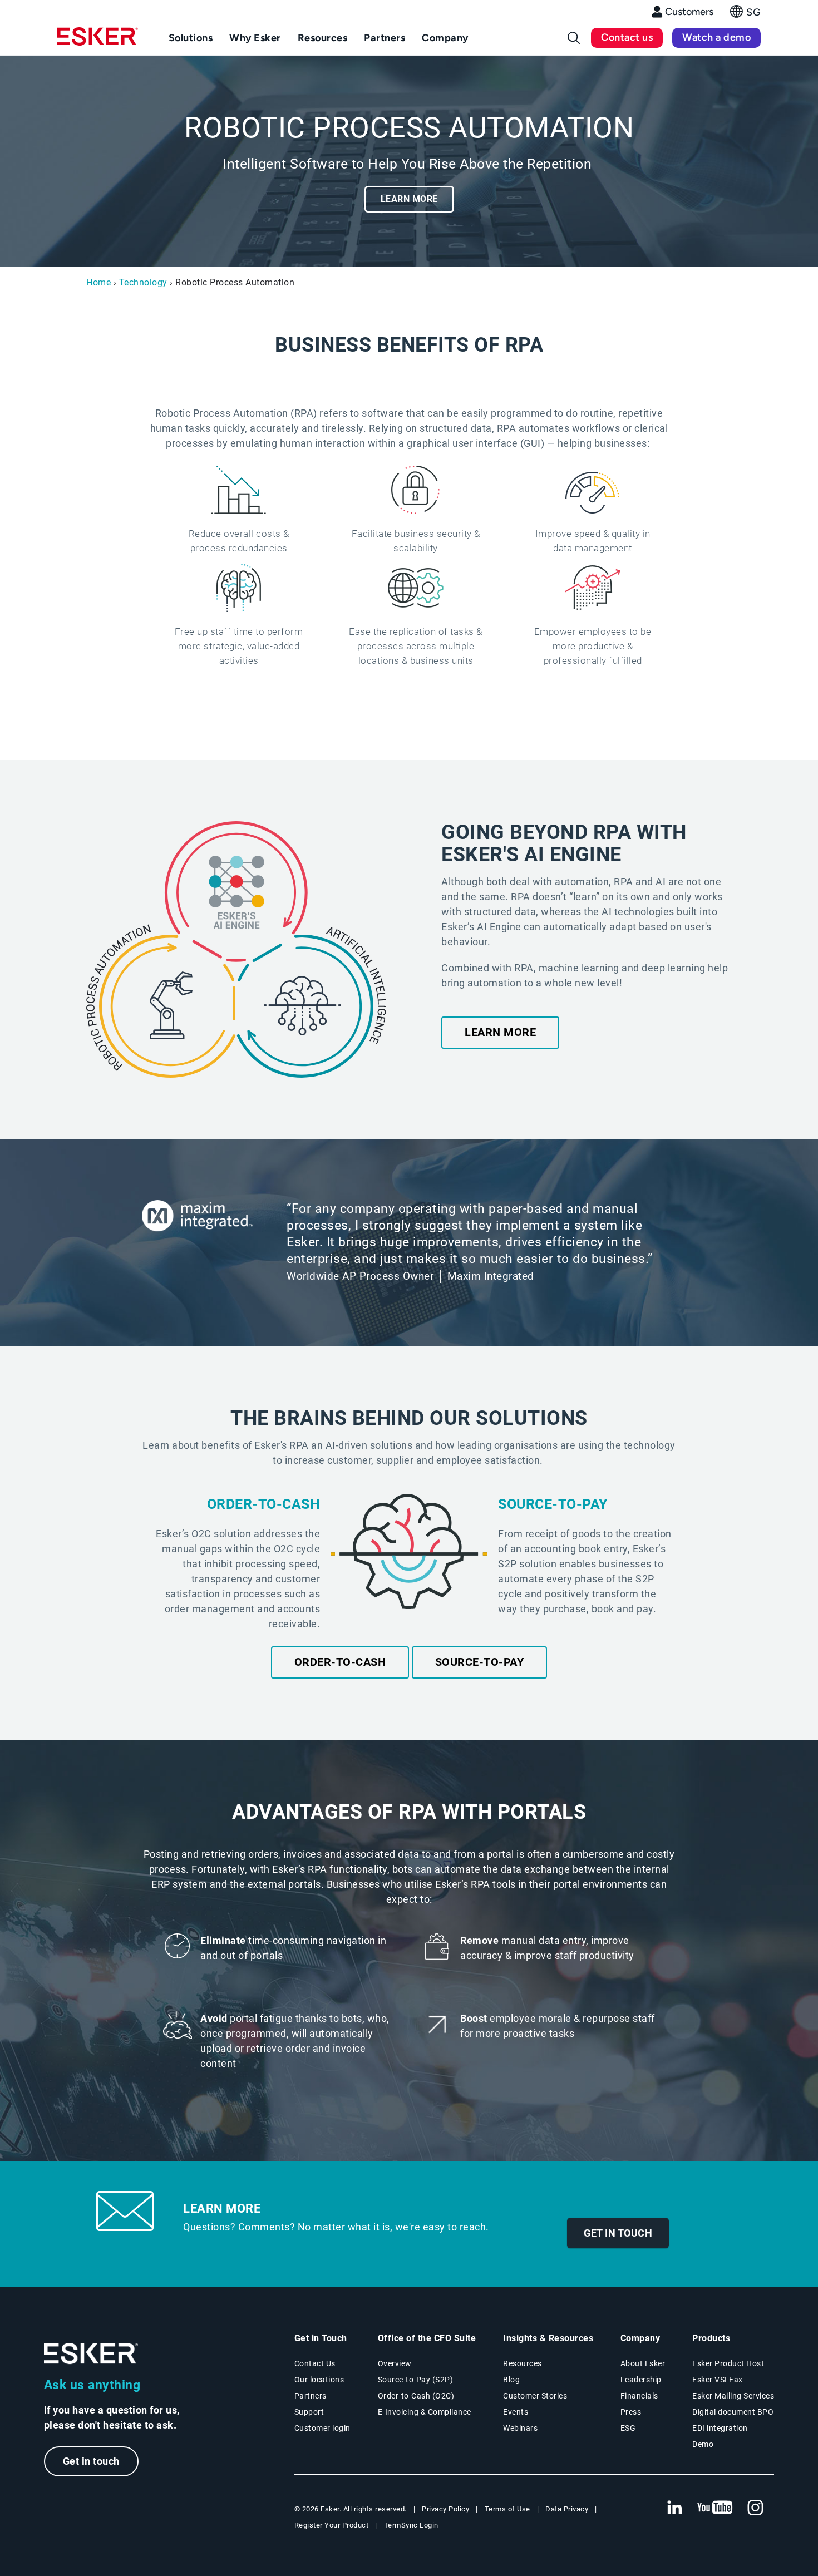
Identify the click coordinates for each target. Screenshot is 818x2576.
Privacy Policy (445, 2509)
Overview (395, 2363)
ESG (628, 2428)
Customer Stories (535, 2396)
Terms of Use (507, 2509)
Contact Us (315, 2363)
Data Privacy (567, 2509)
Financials (639, 2396)
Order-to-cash (340, 1662)
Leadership (641, 2380)
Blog (511, 2380)
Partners (311, 2396)
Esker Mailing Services (733, 2396)
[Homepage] (98, 41)
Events (516, 2412)
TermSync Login (411, 2525)
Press (631, 2412)
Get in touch (618, 2233)
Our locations (319, 2380)
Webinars (520, 2428)
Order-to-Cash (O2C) (416, 2396)
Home (98, 282)
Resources (523, 2363)
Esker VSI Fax (718, 2380)
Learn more (409, 199)
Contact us (627, 37)
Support (309, 2412)
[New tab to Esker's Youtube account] (715, 2508)
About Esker (643, 2363)
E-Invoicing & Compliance (425, 2412)
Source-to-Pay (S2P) (416, 2380)
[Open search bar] (574, 38)
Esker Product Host (728, 2363)
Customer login (322, 2428)
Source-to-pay (480, 1662)
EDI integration (720, 2428)
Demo (703, 2444)
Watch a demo (716, 37)
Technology (143, 282)
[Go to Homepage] (91, 2354)
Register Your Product (332, 2525)
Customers (689, 12)
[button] (745, 15)
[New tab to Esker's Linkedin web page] (674, 2508)
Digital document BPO (733, 2412)
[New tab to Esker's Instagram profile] (756, 2508)
